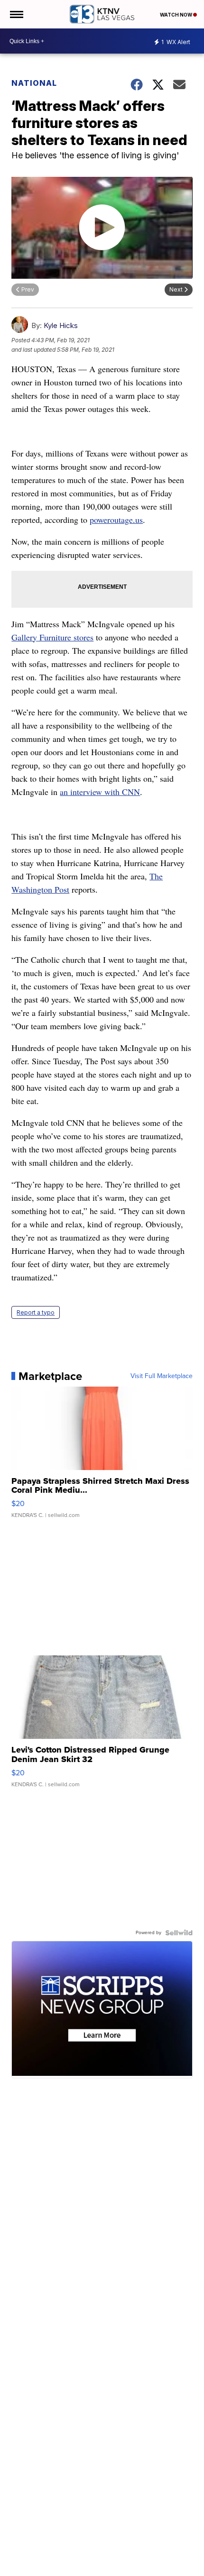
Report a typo (36, 1312)
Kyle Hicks (61, 325)
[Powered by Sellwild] (179, 1933)
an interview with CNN (100, 792)
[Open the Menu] (16, 14)
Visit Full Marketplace (162, 1376)
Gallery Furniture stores (52, 637)
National (34, 83)
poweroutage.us (116, 520)
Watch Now (176, 15)
